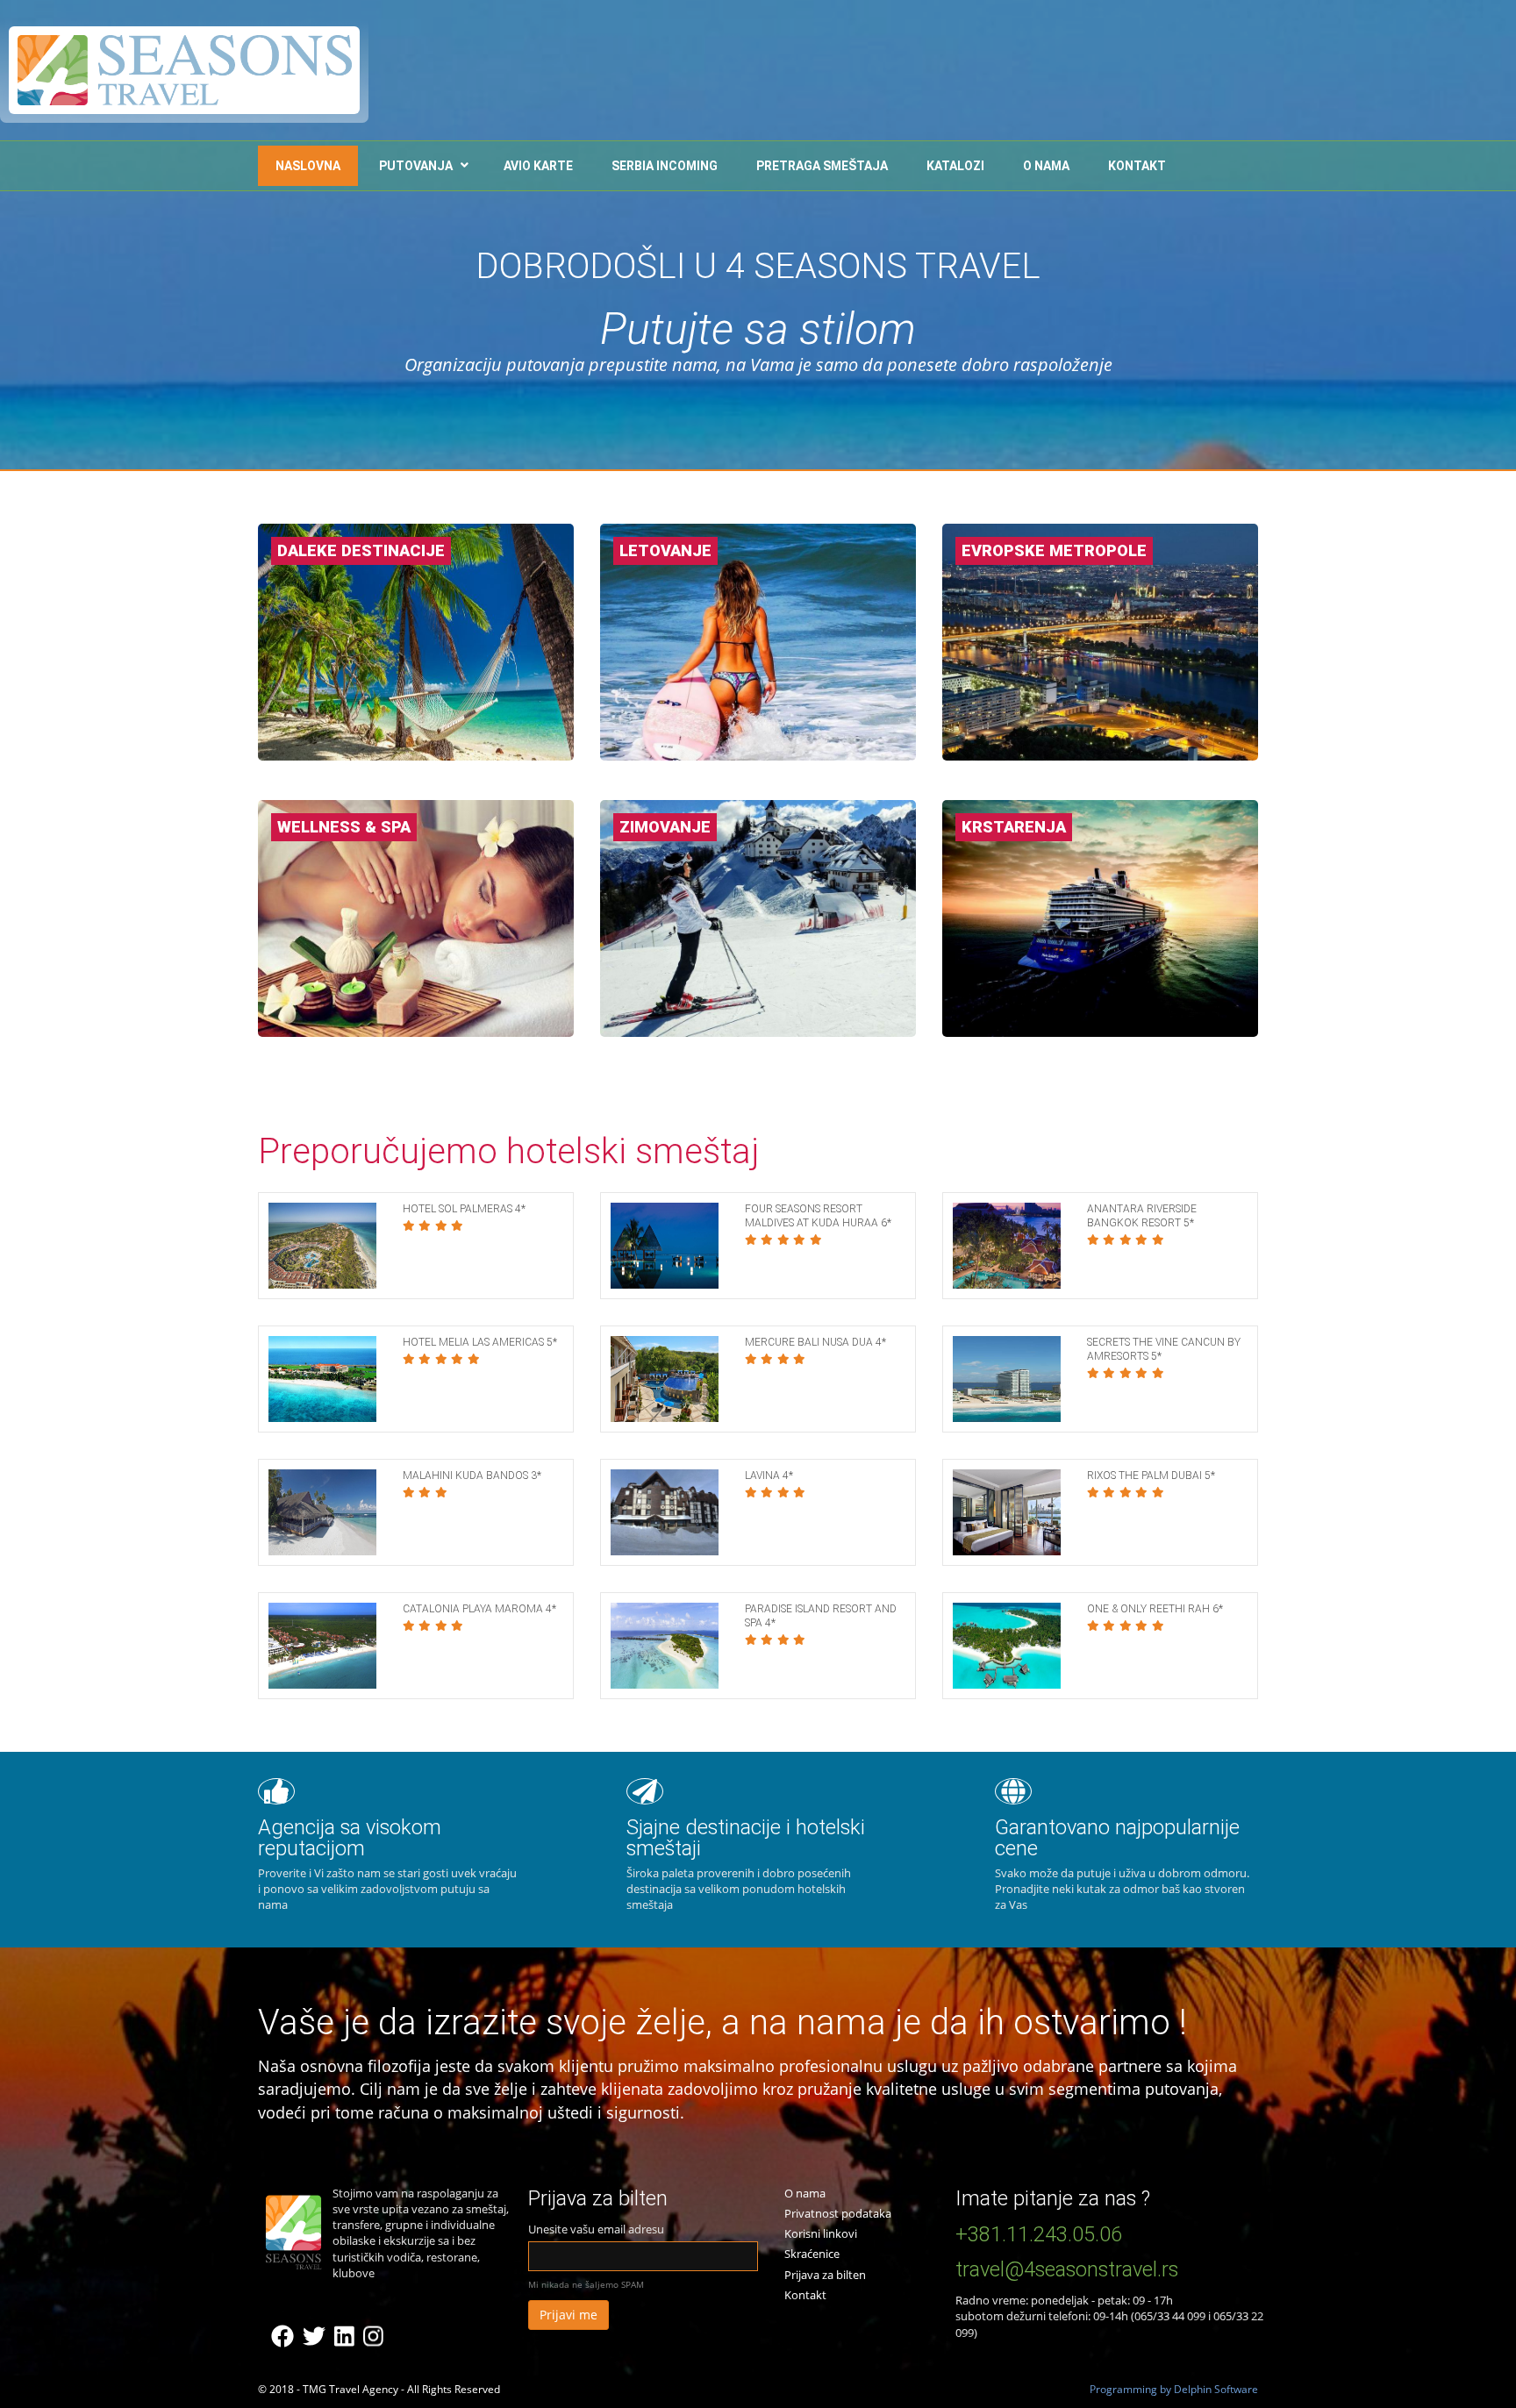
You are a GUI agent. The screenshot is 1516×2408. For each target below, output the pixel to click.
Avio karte (538, 166)
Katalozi (955, 166)
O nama (1046, 166)
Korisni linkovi (821, 2233)
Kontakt (1137, 166)
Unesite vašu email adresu (596, 2229)
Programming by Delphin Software (1174, 2389)
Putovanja (416, 166)
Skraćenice (812, 2254)
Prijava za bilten (825, 2275)
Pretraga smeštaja (822, 166)
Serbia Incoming (665, 166)
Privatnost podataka (838, 2213)
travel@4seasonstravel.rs (1067, 2269)
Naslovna (308, 166)
